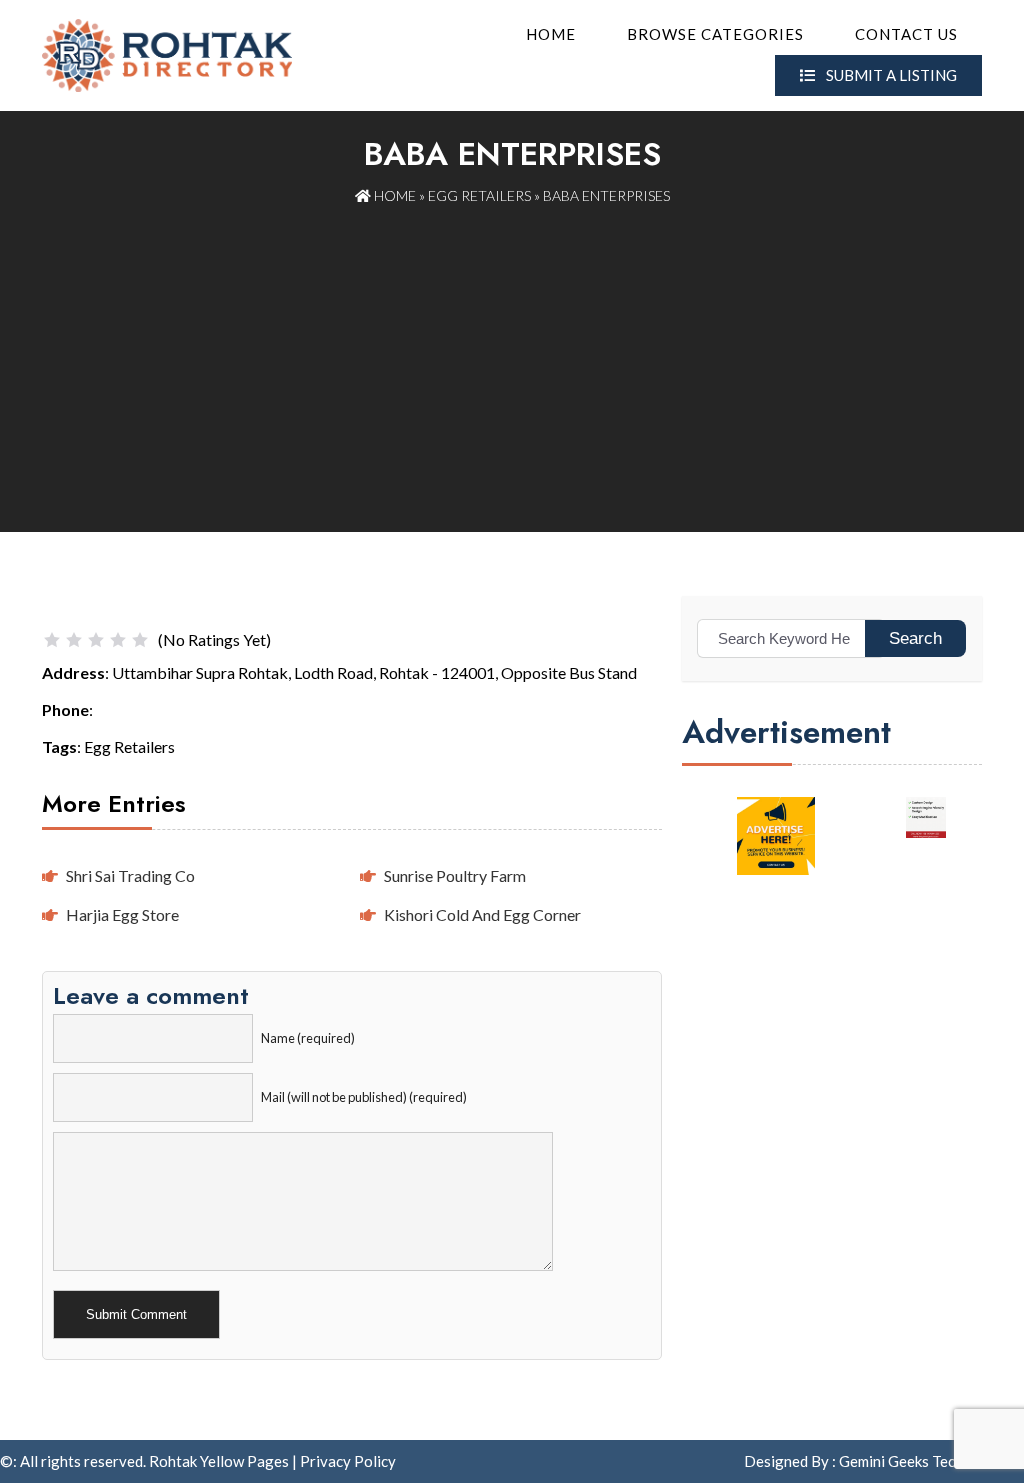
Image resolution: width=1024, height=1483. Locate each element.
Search (915, 638)
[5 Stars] (140, 640)
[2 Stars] (74, 640)
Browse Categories (715, 34)
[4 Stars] (118, 640)
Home (551, 34)
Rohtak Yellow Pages (219, 1461)
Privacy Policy (348, 1461)
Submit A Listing (890, 75)
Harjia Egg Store (122, 914)
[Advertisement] (512, 358)
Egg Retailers (479, 195)
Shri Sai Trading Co (130, 875)
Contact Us (906, 34)
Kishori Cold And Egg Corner (482, 914)
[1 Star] (52, 640)
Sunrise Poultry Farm (455, 875)
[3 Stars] (96, 640)
